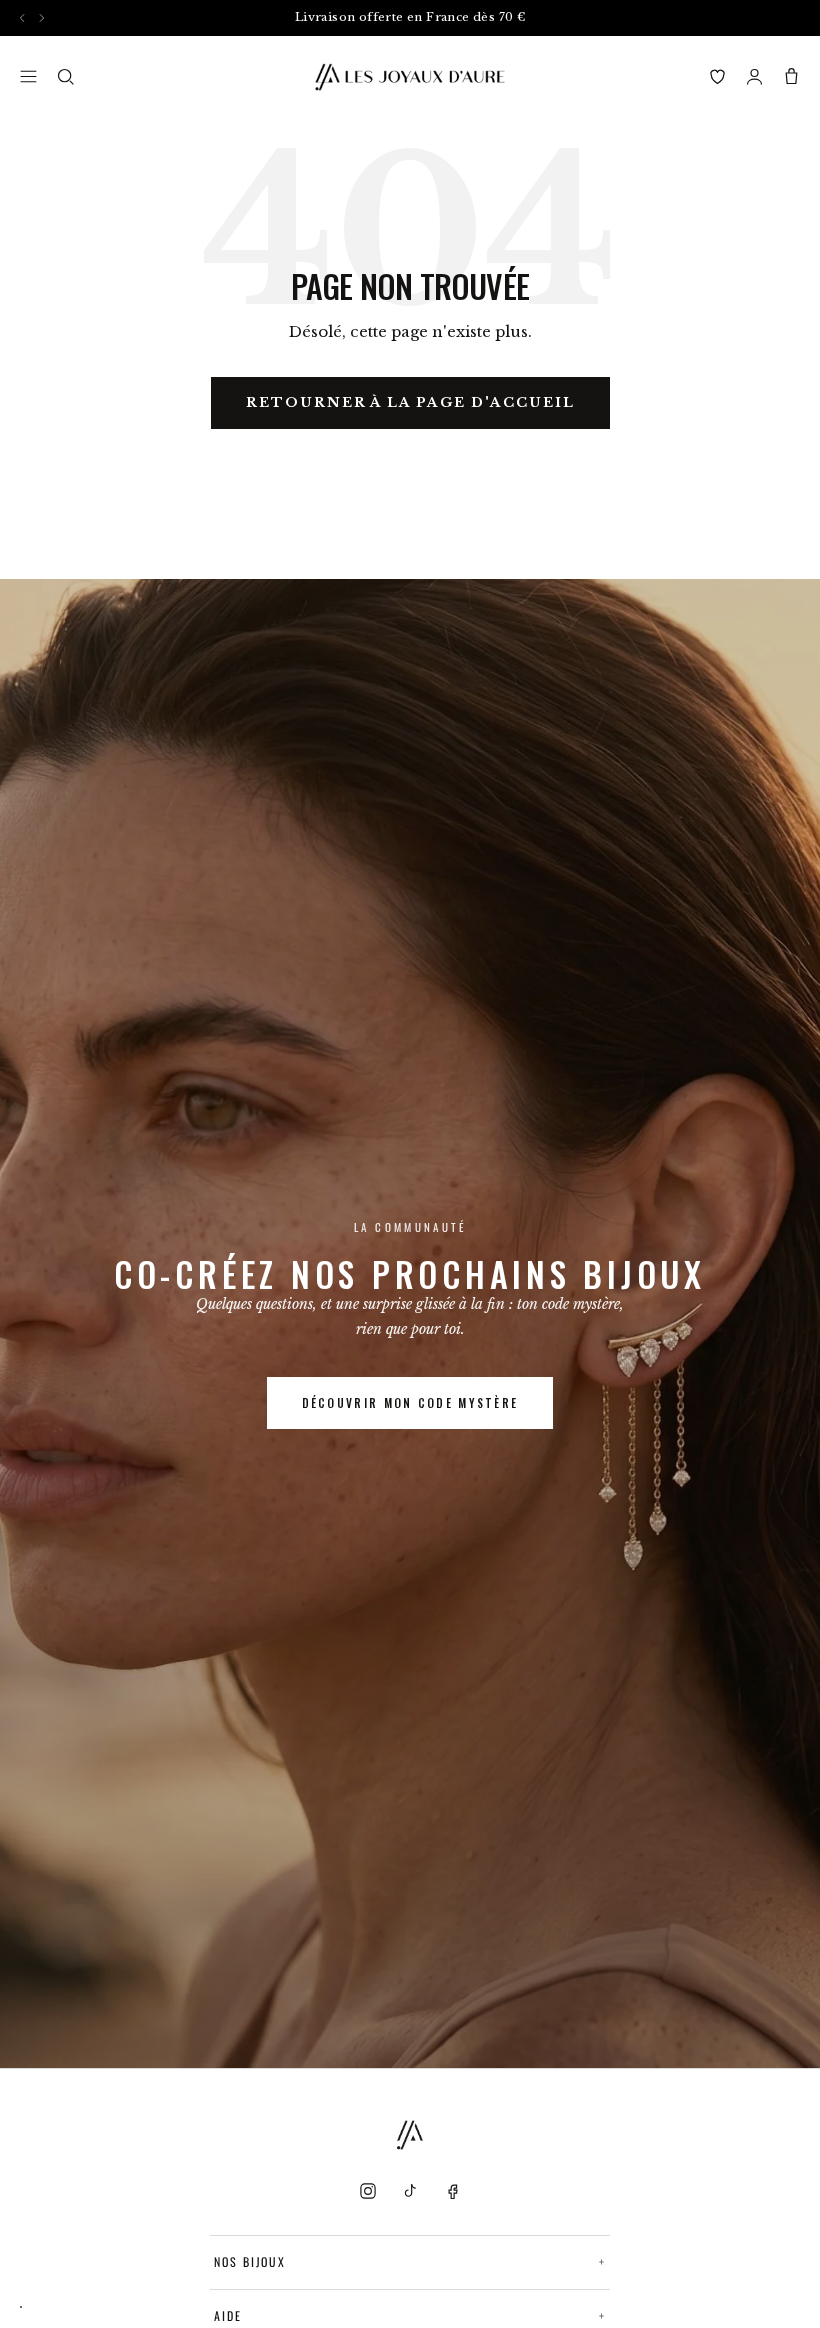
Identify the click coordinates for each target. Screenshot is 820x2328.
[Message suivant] (41, 17)
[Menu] (28, 76)
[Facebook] (452, 2191)
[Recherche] (65, 76)
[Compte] (754, 76)
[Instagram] (368, 2191)
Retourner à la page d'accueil (410, 402)
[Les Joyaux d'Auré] (410, 77)
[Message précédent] (22, 17)
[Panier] (791, 76)
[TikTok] (410, 2191)
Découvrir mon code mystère (410, 1402)
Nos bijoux (410, 2261)
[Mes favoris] (717, 76)
